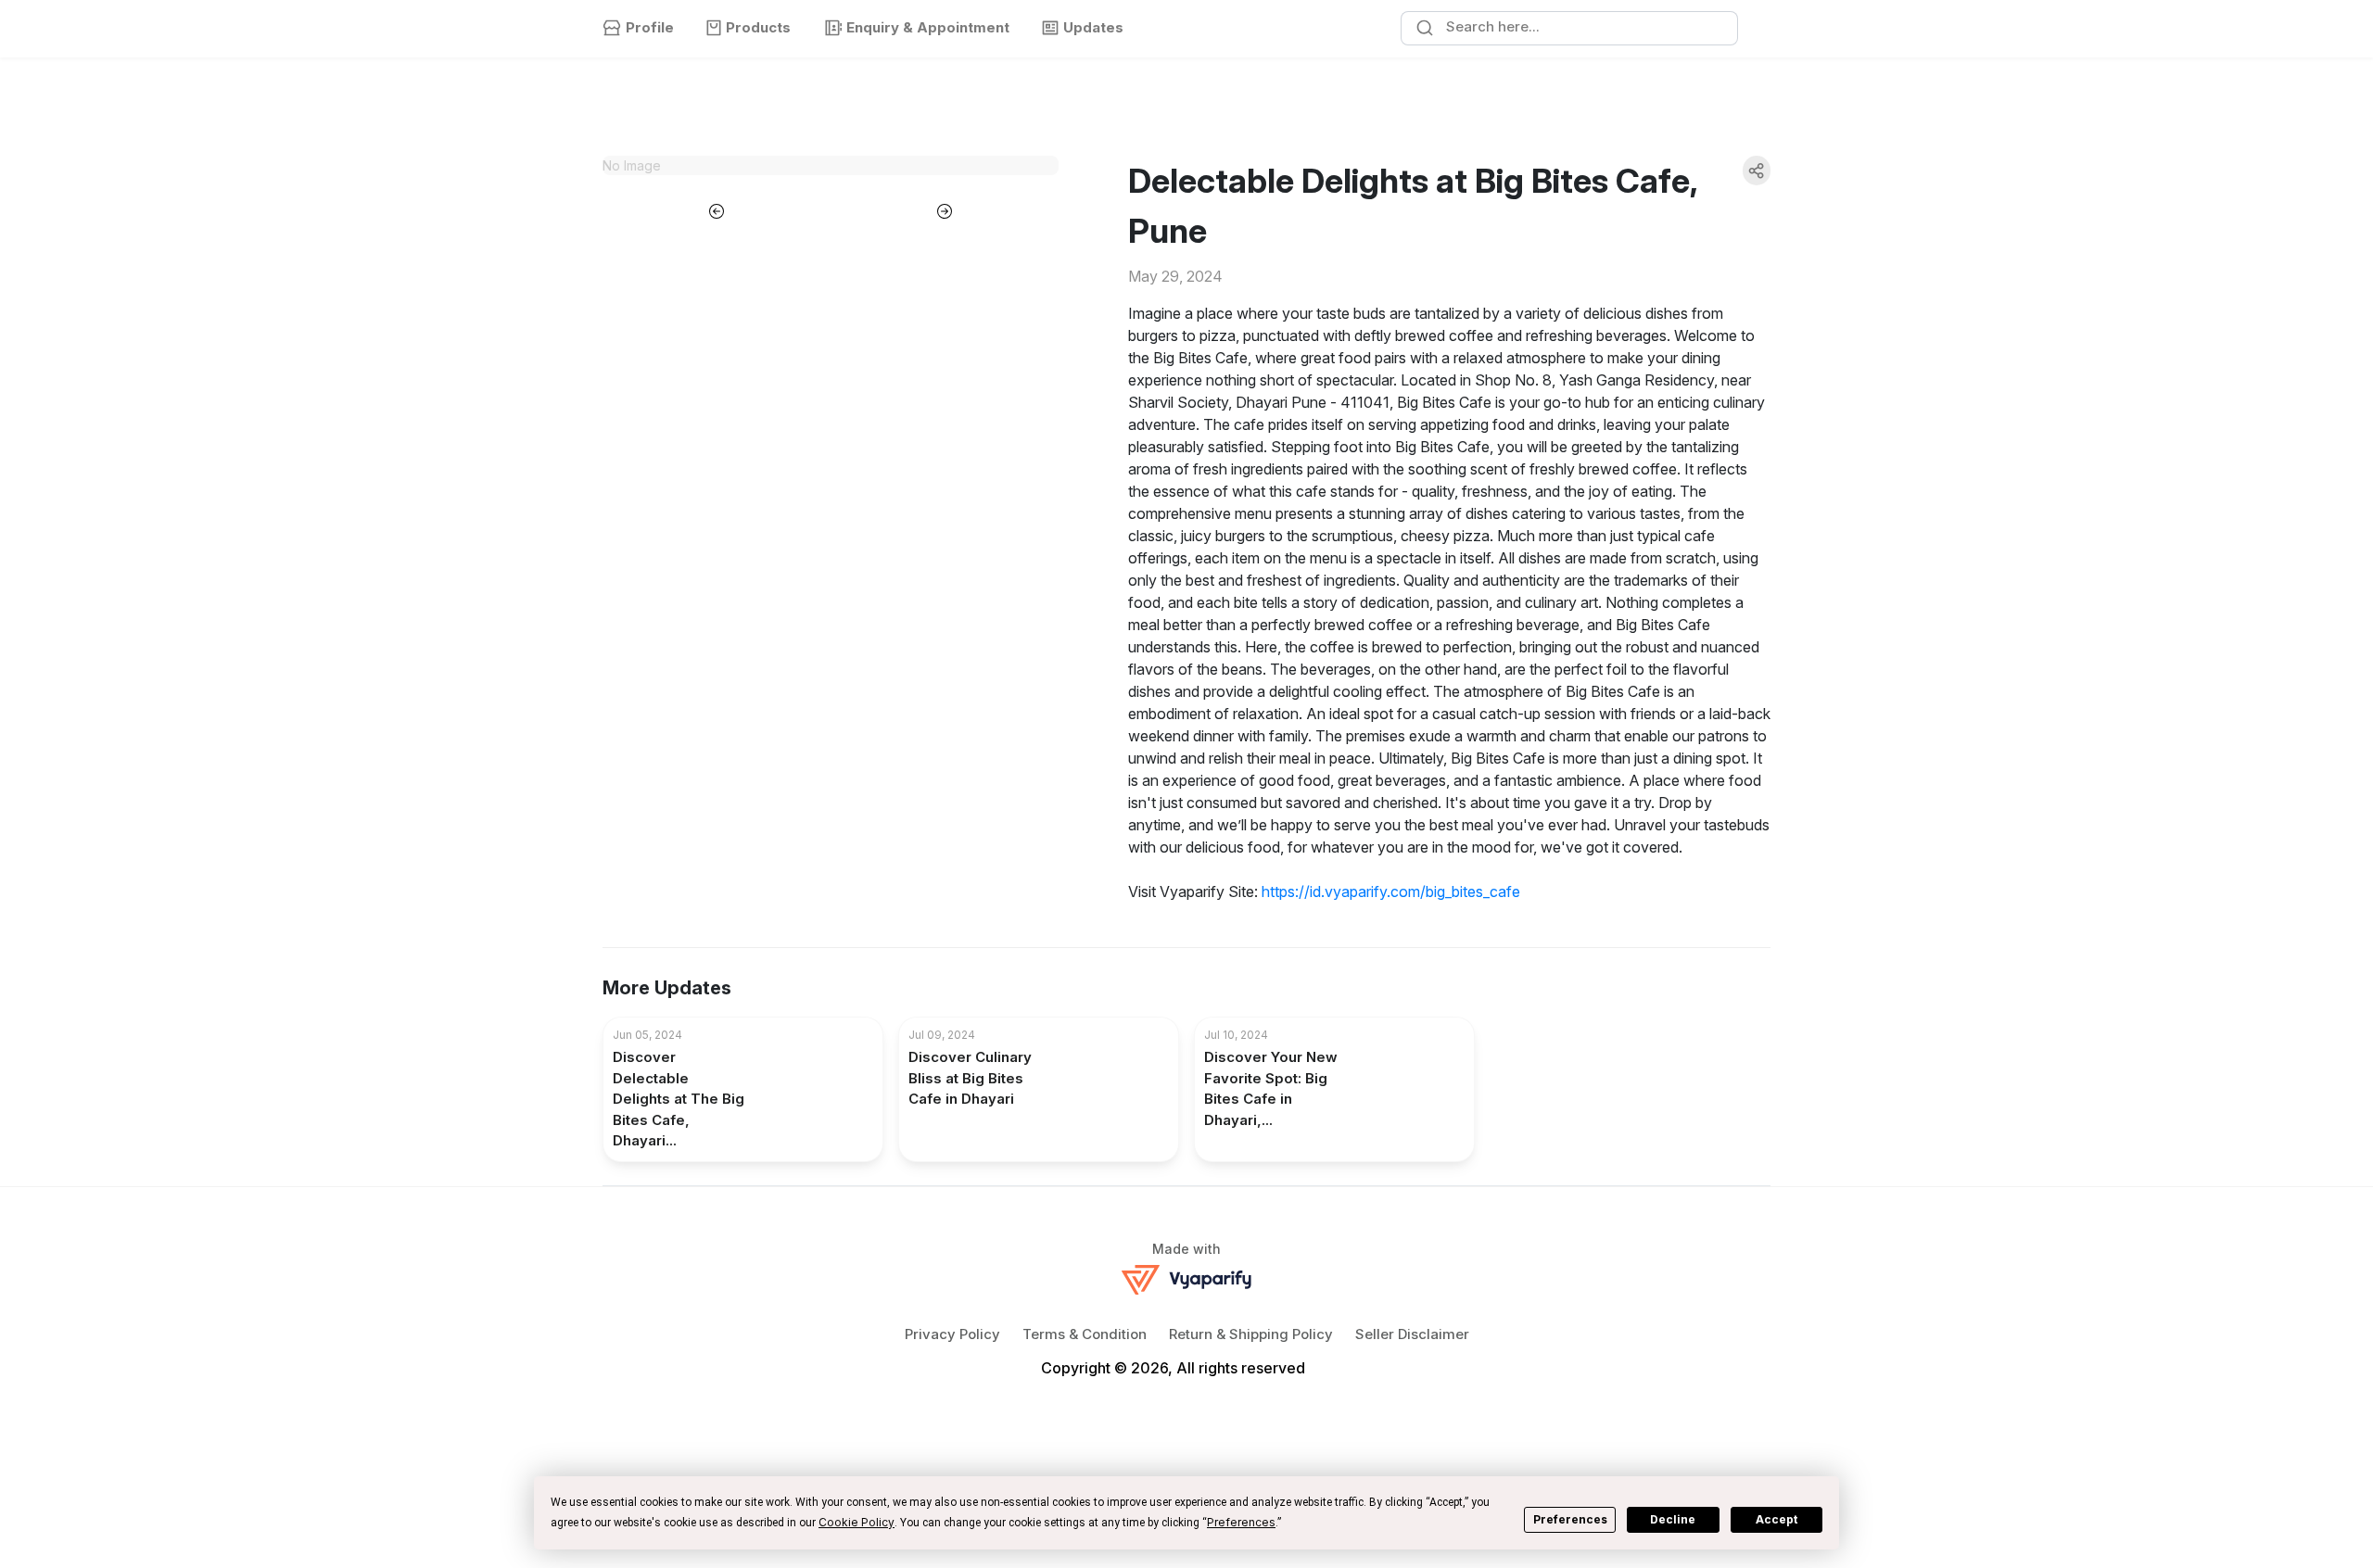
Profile (650, 27)
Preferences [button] (1241, 1522)
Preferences (1570, 1519)
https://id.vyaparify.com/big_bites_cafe (1391, 891)
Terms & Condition (1085, 1334)
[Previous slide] (717, 209)
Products (758, 27)
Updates (1093, 27)
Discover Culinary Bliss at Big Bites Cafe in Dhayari (970, 1078)
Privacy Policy (952, 1334)
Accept (1777, 1519)
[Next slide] (945, 209)
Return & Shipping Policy (1251, 1334)
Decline (1673, 1519)
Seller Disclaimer (1412, 1334)
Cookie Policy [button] (857, 1522)
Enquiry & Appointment (928, 27)
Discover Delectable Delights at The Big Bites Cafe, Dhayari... (679, 1099)
